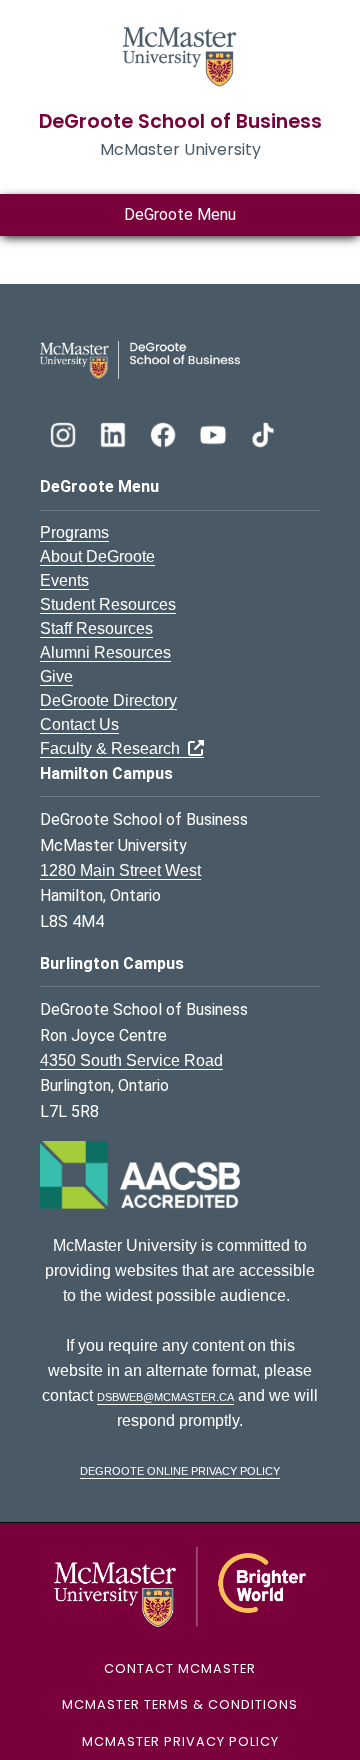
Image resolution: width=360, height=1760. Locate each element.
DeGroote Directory (108, 700)
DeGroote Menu (180, 214)
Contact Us (79, 724)
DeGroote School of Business (180, 121)
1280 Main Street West (120, 870)
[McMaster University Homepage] (180, 54)
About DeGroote (97, 556)
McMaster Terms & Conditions (180, 1704)
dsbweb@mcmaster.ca (165, 1395)
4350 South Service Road (131, 1060)
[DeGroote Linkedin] (115, 432)
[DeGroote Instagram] (65, 432)
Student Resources (108, 604)
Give (56, 676)
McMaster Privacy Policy (180, 1741)
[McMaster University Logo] (180, 1585)
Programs (74, 532)
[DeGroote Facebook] (165, 432)
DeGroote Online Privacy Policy (180, 1469)
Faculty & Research (114, 748)
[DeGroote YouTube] (215, 432)
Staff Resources (96, 628)
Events (64, 580)
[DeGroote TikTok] (263, 432)
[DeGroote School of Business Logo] (140, 358)
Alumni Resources (105, 652)
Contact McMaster (180, 1668)
